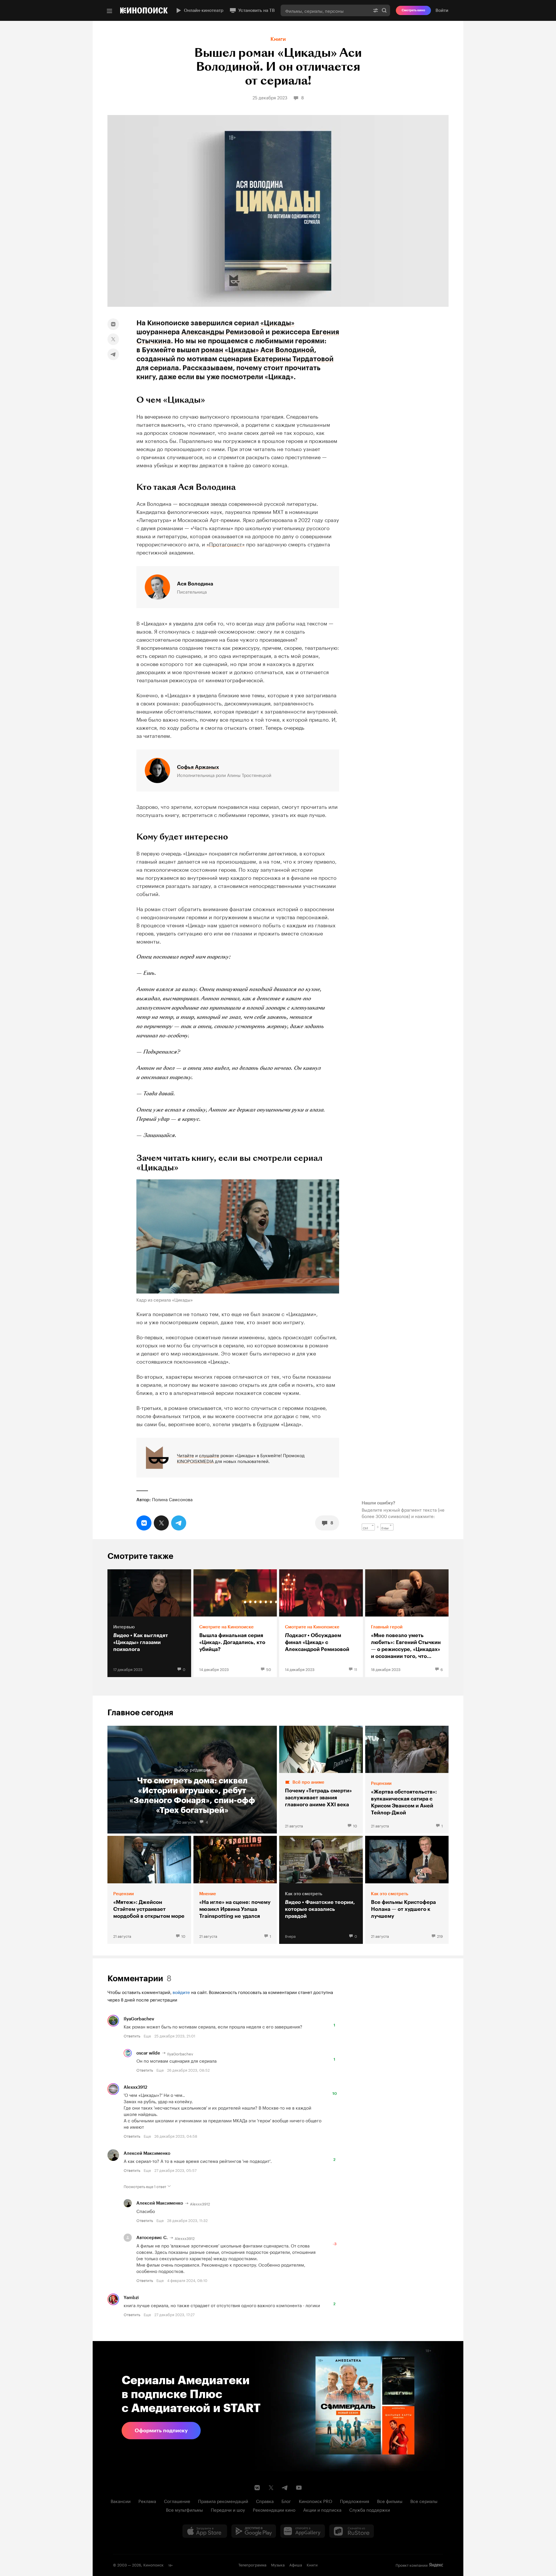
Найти (384, 10)
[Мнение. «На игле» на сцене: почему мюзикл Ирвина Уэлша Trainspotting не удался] (235, 1890)
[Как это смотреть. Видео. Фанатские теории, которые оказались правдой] (321, 1890)
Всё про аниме (308, 1782)
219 (440, 1936)
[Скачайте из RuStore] (352, 2531)
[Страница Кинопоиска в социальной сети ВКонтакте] (257, 2488)
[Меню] (109, 11)
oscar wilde (148, 2053)
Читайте (185, 1455)
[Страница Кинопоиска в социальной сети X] (271, 2488)
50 (269, 1669)
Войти (442, 10)
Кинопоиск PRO (316, 2501)
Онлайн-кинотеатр (204, 10)
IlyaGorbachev (139, 2019)
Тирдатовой (312, 359)
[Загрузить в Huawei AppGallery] (303, 2531)
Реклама (147, 2501)
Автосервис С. (152, 2238)
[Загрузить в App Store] (205, 2531)
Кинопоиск (153, 2564)
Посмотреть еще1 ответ (145, 2186)
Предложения (355, 2501)
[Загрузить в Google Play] (254, 2531)
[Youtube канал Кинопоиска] (299, 2488)
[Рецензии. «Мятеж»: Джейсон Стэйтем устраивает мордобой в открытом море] (149, 1890)
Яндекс (436, 2565)
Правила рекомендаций (223, 2501)
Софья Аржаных (198, 767)
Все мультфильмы (184, 2509)
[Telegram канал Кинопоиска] (285, 2488)
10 (355, 1825)
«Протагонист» (226, 543)
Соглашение (177, 2501)
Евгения (325, 332)
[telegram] (113, 354)
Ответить (132, 2035)
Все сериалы (424, 2501)
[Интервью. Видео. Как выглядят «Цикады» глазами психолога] (149, 1623)
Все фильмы (390, 2501)
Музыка (278, 2564)
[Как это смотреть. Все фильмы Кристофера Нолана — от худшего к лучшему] (407, 1890)
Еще (147, 2035)
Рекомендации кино (274, 2509)
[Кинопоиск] (144, 10)
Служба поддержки (370, 2509)
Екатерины (272, 359)
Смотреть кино (413, 10)
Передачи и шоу (228, 2509)
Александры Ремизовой (223, 332)
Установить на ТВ (257, 10)
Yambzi (131, 2298)
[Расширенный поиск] (376, 10)
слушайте (209, 1455)
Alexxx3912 (136, 2087)
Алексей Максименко (147, 2153)
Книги (278, 39)
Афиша (296, 2564)
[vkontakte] (113, 324)
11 (356, 1669)
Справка (265, 2501)
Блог (286, 2501)
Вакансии (121, 2501)
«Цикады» (277, 323)
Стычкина (154, 341)
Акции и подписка (322, 2509)
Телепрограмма (252, 2564)
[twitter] (113, 339)
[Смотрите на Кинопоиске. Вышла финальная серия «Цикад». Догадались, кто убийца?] (235, 1623)
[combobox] (325, 10)
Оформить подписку (161, 2431)
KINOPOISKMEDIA (195, 1461)
